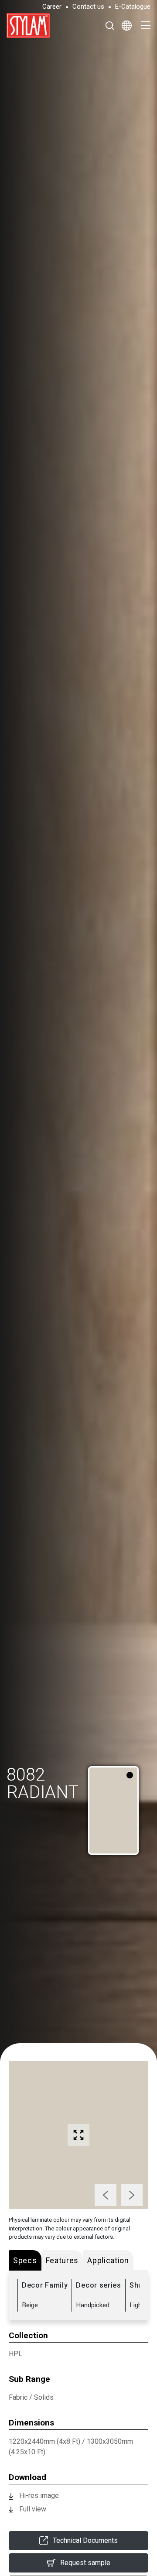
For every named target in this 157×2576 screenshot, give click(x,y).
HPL (15, 2354)
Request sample (85, 2563)
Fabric (18, 2397)
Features (62, 2260)
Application (108, 2260)
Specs (25, 2260)
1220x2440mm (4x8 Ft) (44, 2441)
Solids (44, 2397)
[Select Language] (127, 25)
